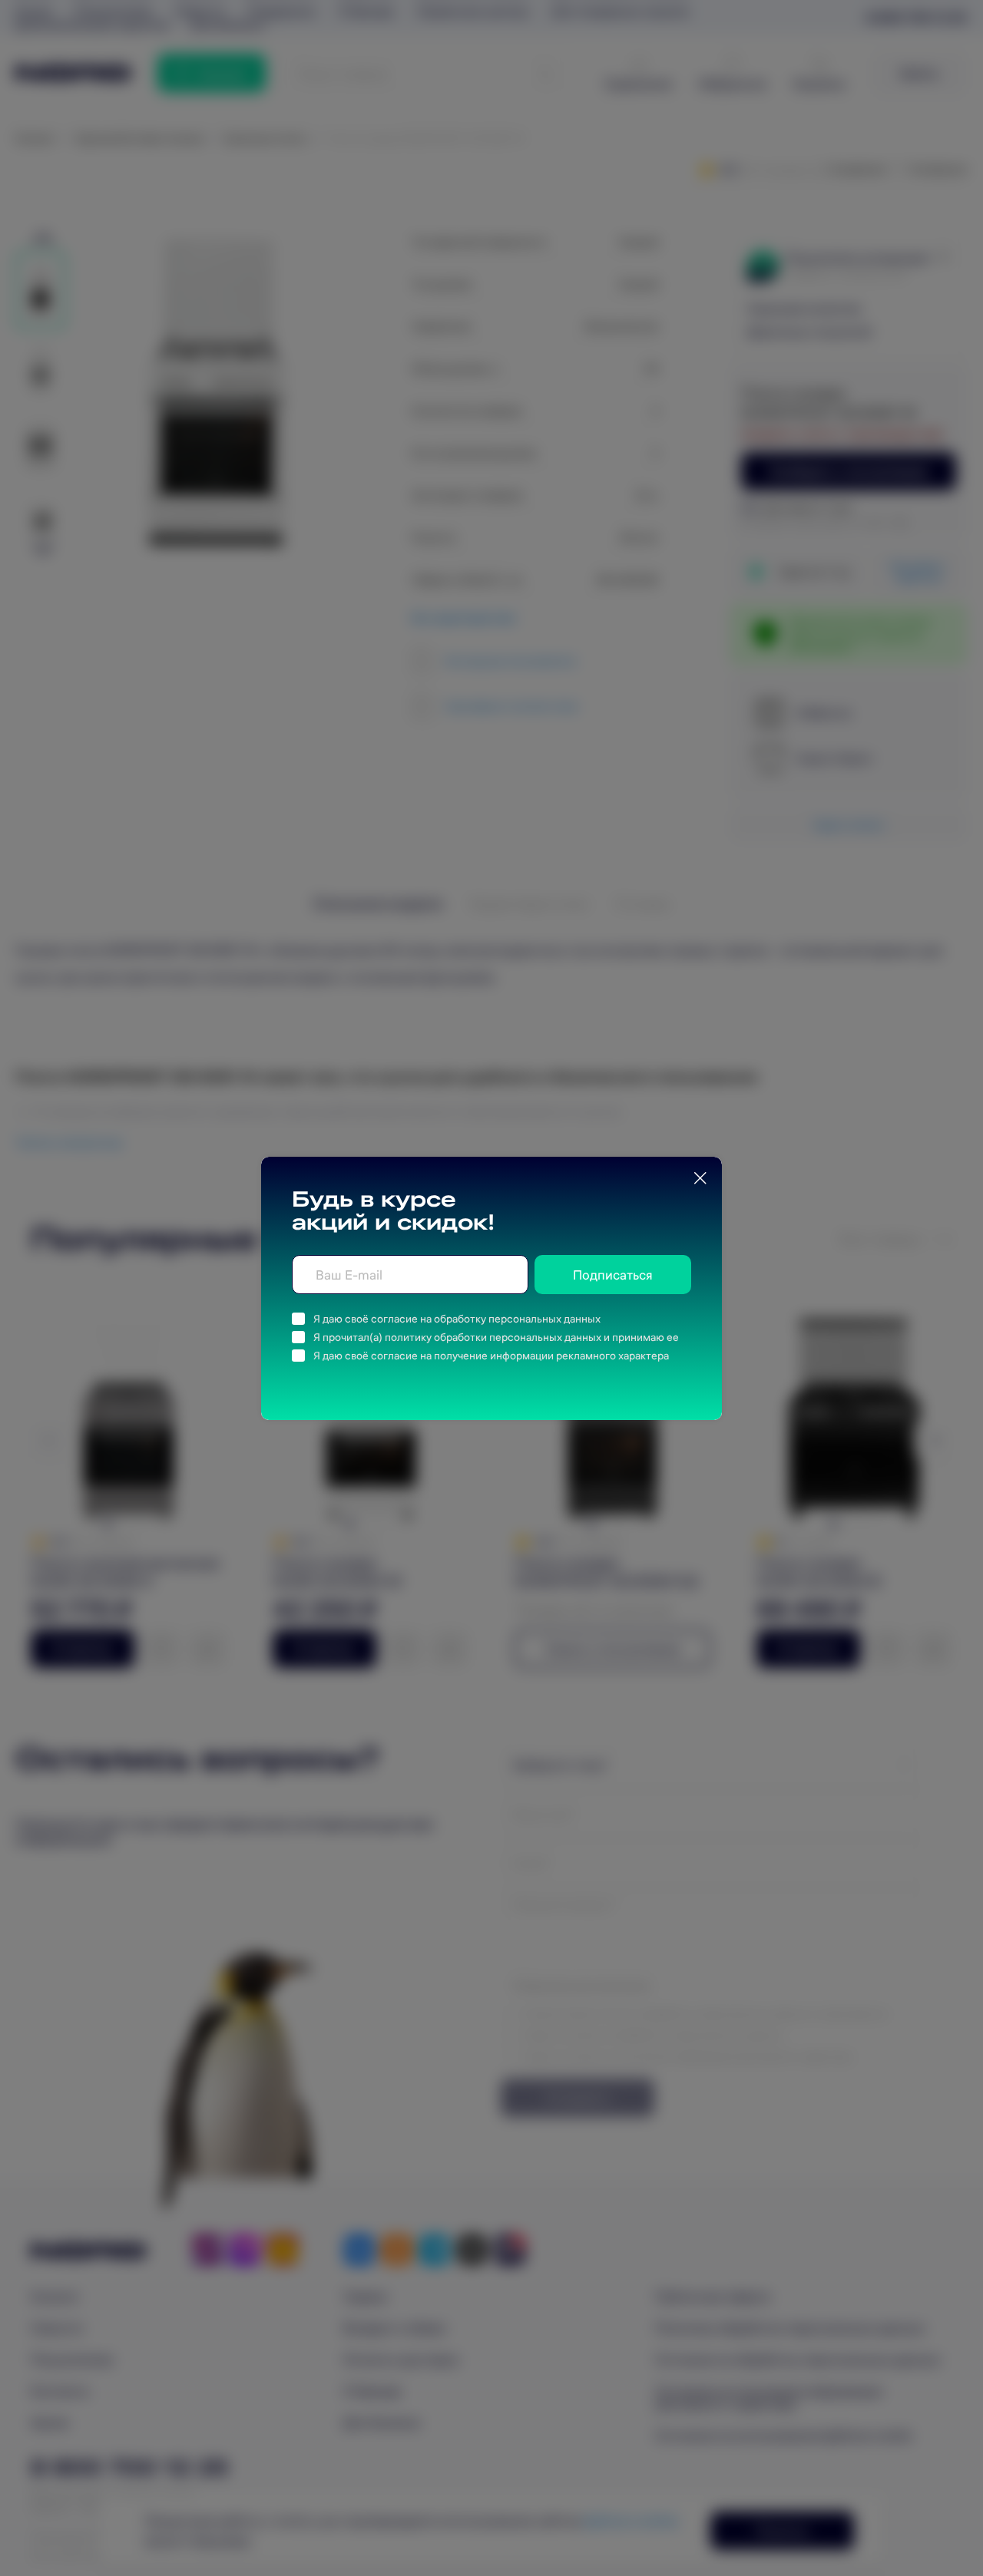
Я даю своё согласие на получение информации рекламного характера (491, 1356)
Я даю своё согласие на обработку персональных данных (457, 1319)
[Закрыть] (700, 1178)
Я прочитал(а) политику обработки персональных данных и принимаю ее (496, 1337)
